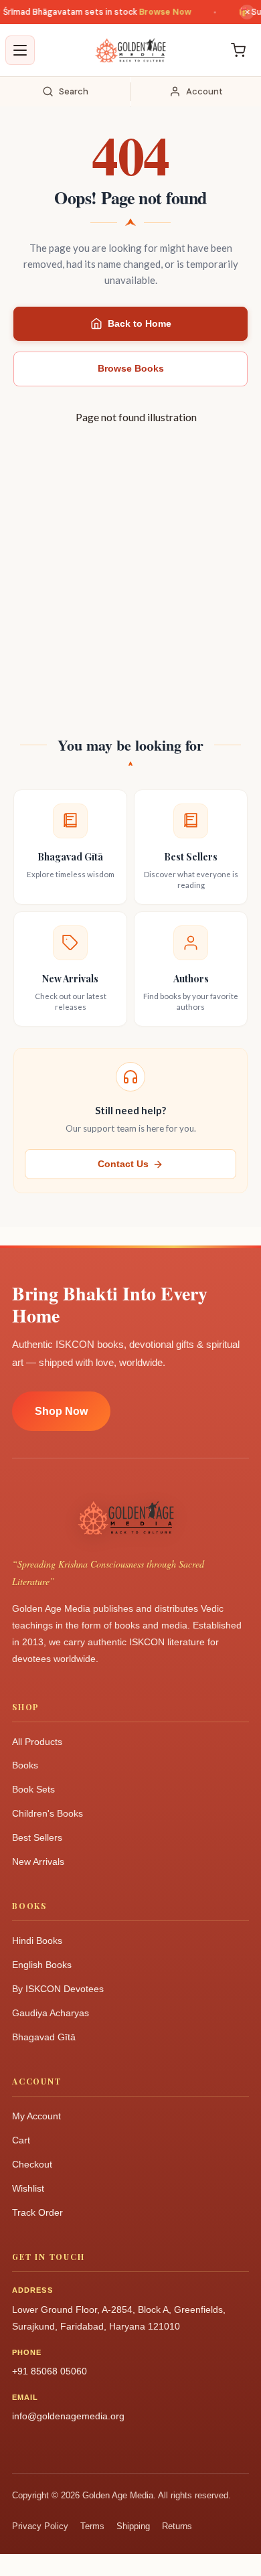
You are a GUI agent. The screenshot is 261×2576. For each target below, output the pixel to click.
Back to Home (140, 323)
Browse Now (157, 12)
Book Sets (33, 1789)
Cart (21, 2140)
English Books (42, 1965)
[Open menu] (20, 50)
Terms (92, 2526)
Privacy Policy (40, 2526)
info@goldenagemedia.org (68, 2416)
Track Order (37, 2212)
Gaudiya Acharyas (51, 2013)
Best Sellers (37, 1837)
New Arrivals (38, 1862)
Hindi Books (37, 1941)
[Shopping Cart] (238, 50)
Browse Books (131, 368)
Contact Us (123, 1164)
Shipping (133, 2526)
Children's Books (48, 1813)
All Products (37, 1742)
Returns (177, 2526)
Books (25, 1765)
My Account (36, 2116)
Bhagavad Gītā (44, 2037)
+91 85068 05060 (50, 2371)
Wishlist (28, 2188)
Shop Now (61, 1411)
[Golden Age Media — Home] (130, 50)
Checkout (32, 2164)
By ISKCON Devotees (58, 1989)
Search (74, 91)
